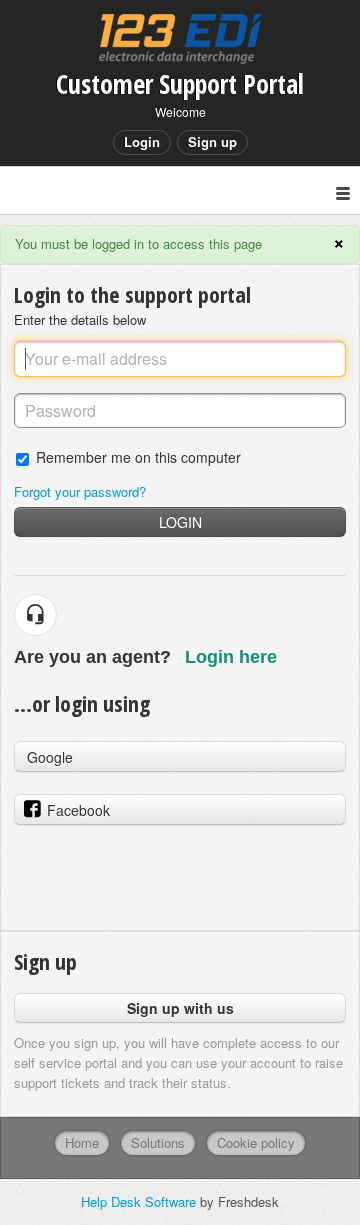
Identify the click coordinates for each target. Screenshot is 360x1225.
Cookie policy (256, 1142)
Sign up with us (180, 1008)
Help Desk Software (140, 1201)
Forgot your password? (80, 491)
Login (180, 522)
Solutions (158, 1142)
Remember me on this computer (138, 456)
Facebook (78, 810)
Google (50, 757)
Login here (231, 657)
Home (82, 1142)
